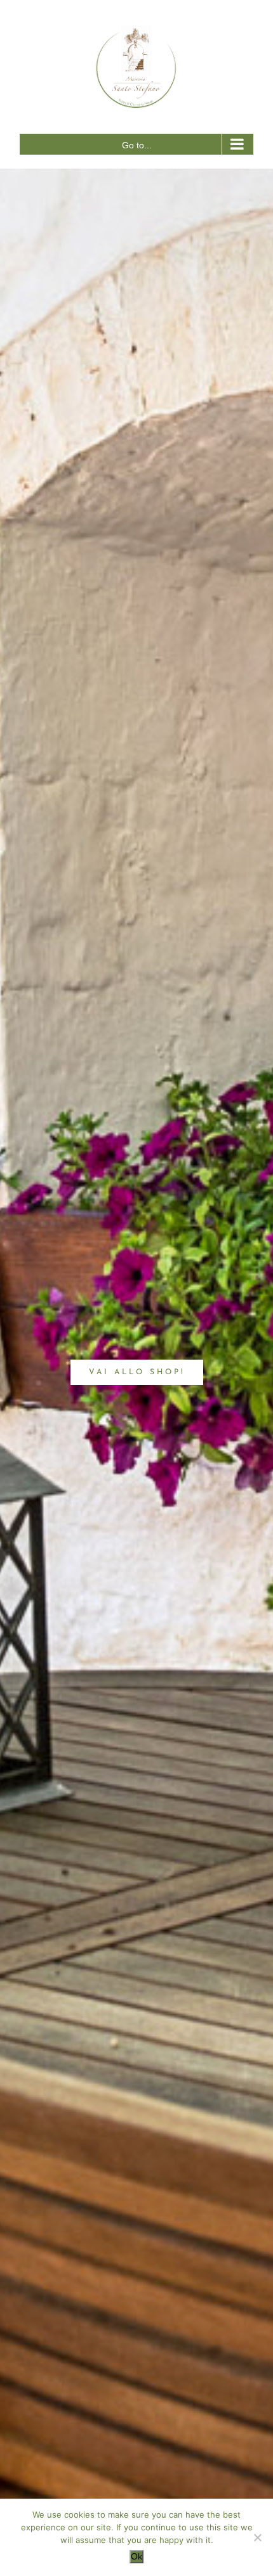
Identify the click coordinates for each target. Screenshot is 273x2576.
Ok (136, 2556)
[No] (257, 2537)
